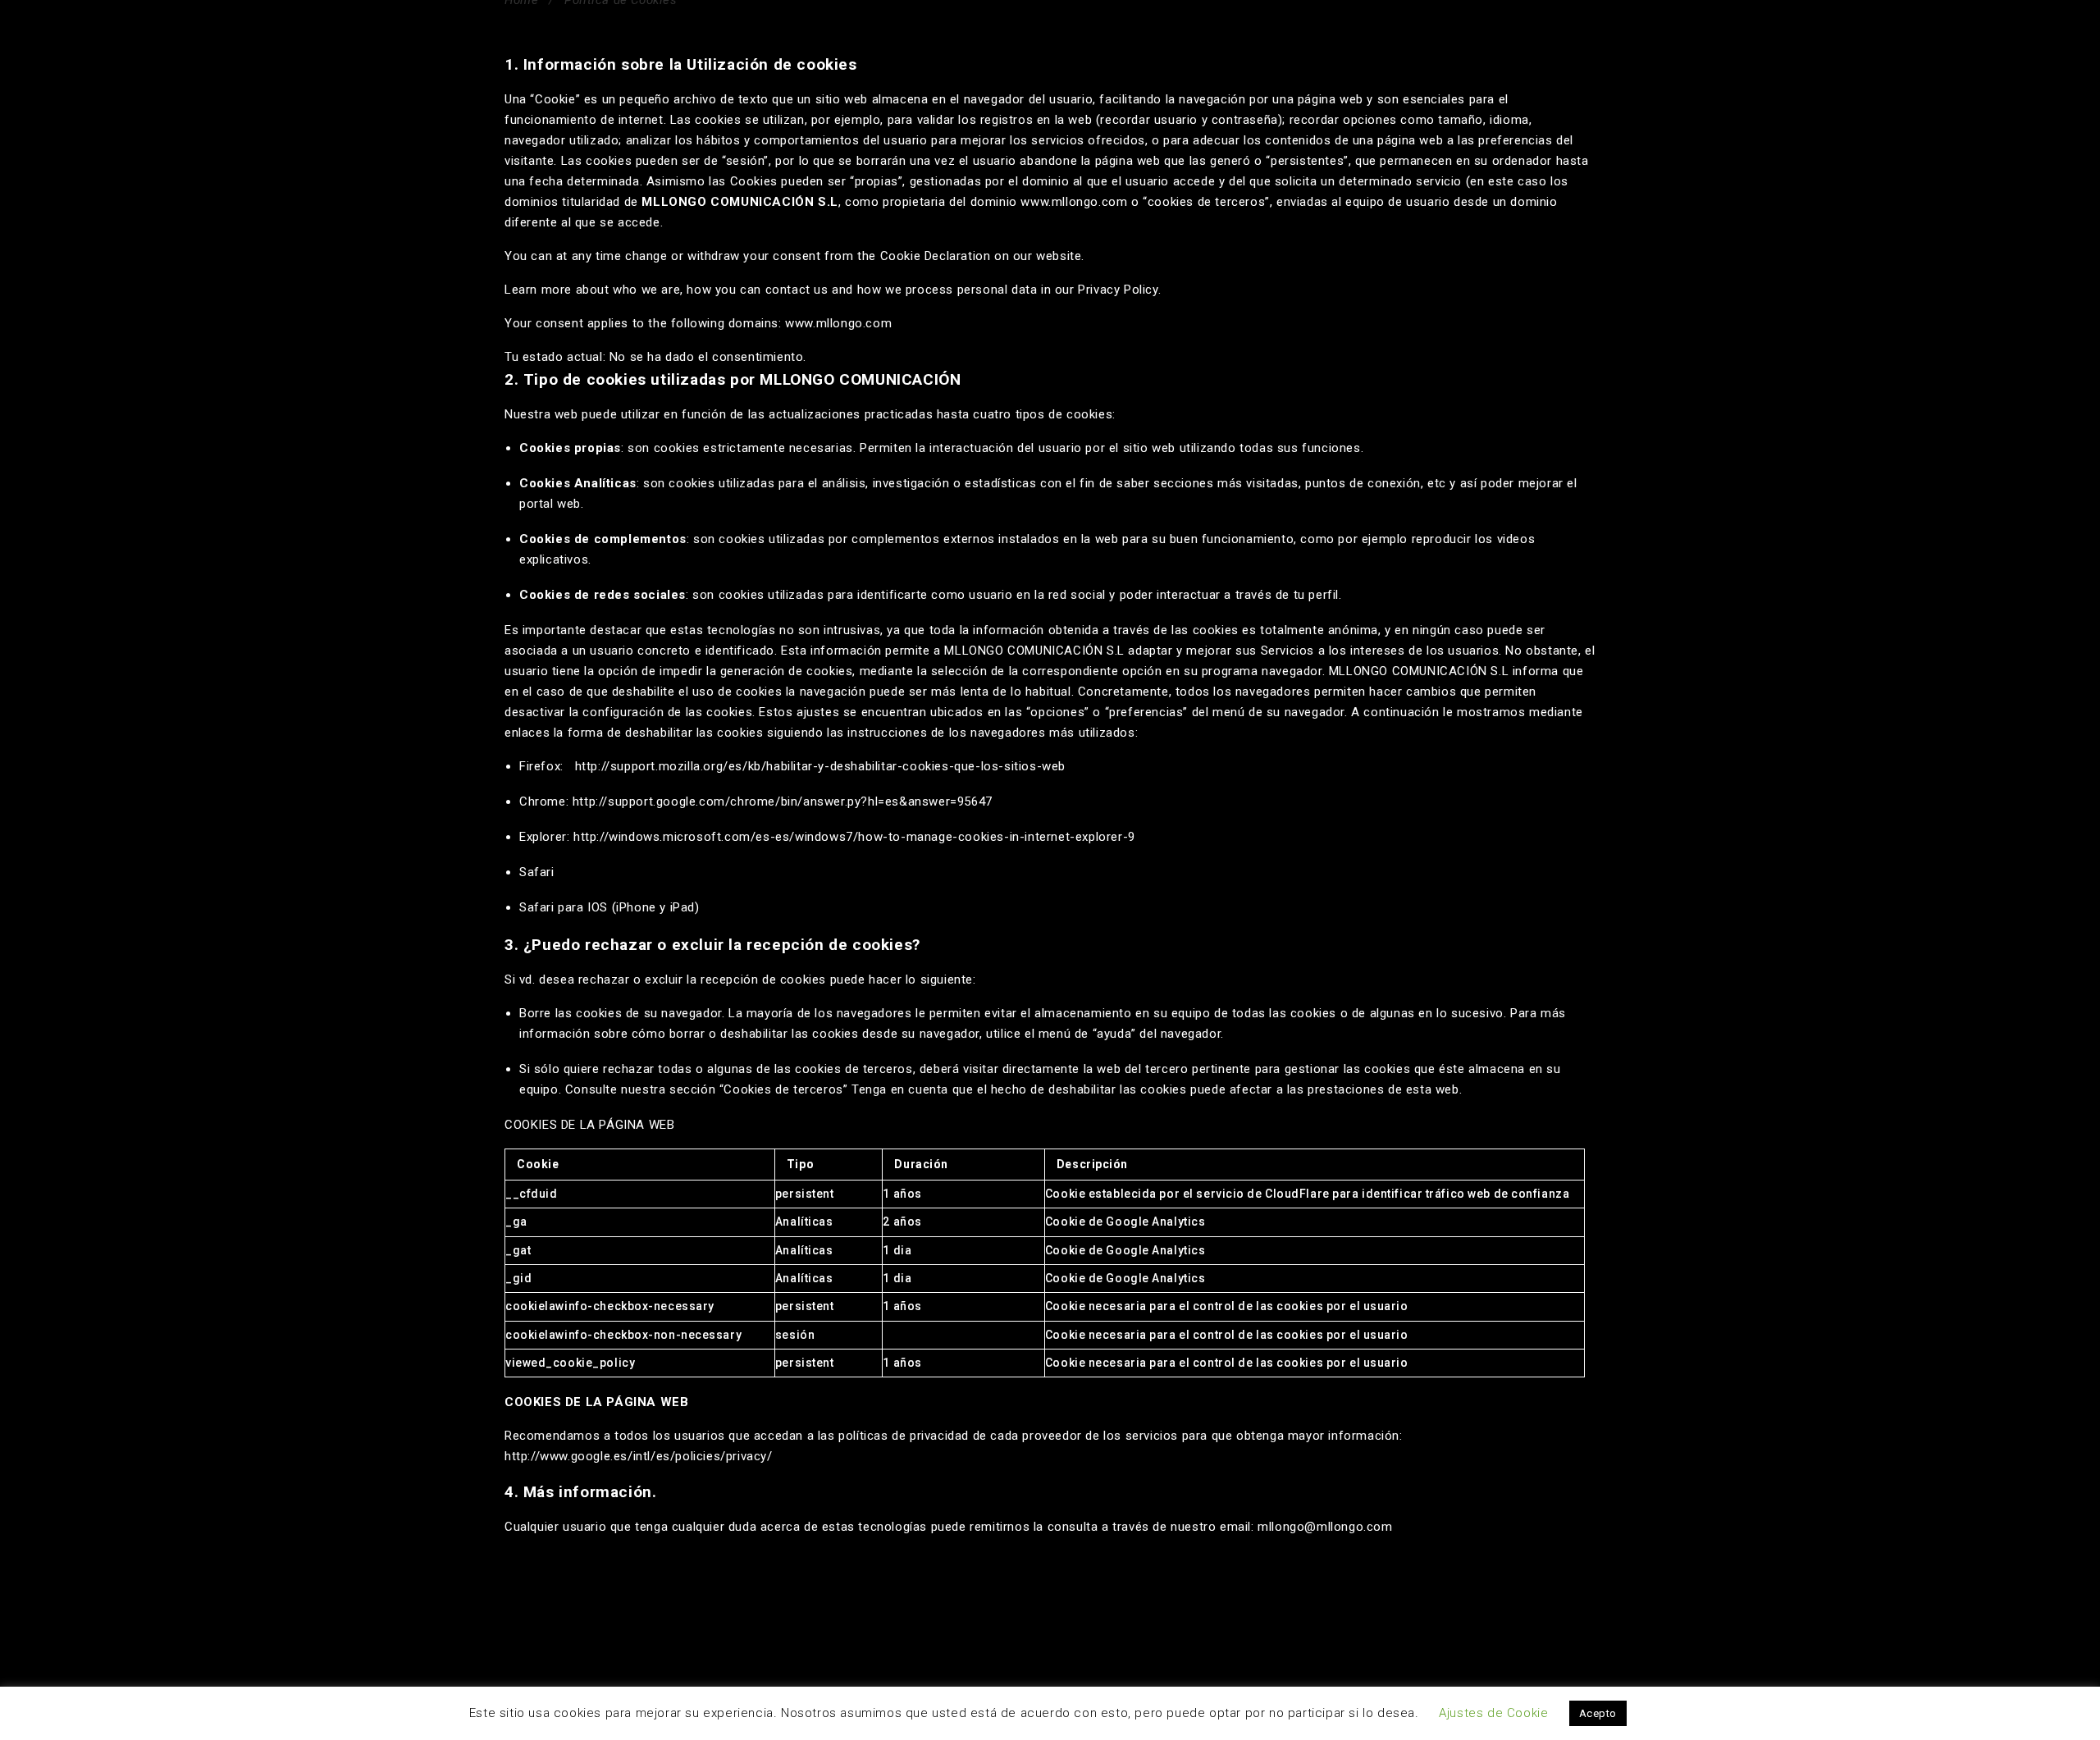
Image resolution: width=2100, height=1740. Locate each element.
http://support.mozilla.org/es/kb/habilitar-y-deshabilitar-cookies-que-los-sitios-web (820, 766)
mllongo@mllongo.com (1325, 1527)
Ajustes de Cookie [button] (1493, 1713)
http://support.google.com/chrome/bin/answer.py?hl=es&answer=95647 (783, 801)
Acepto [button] (1598, 1713)
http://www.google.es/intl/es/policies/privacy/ (639, 1456)
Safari (537, 872)
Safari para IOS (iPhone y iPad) (609, 907)
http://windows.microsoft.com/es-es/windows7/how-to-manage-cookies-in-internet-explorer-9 (852, 837)
